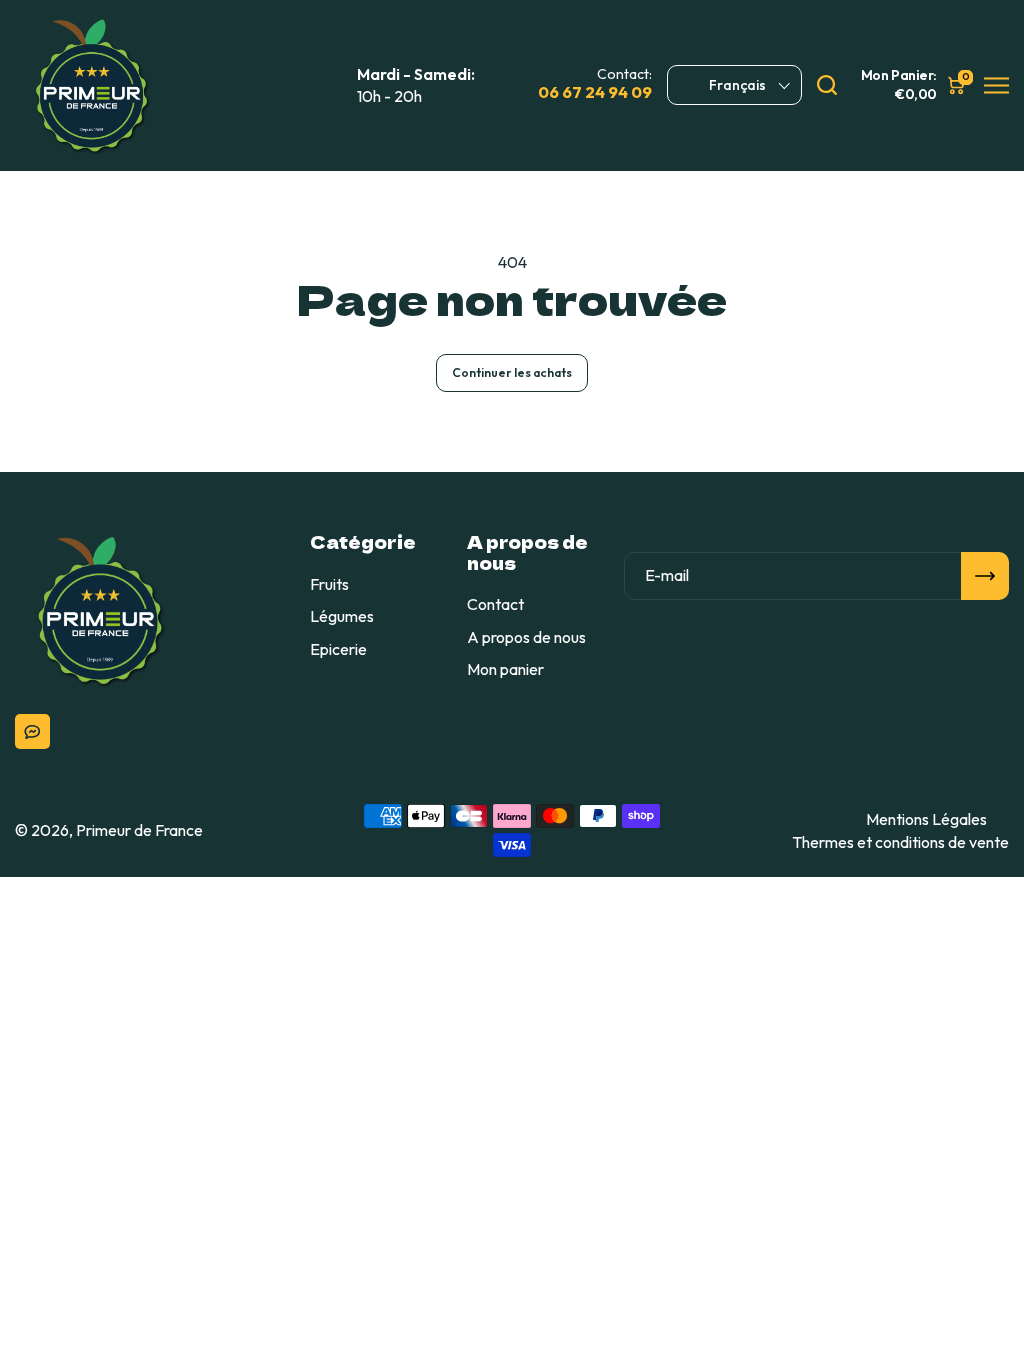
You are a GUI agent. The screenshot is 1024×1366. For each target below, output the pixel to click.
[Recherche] (827, 85)
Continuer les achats (512, 372)
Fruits (329, 584)
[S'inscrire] (985, 576)
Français (737, 85)
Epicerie (338, 649)
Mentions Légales (926, 819)
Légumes (342, 616)
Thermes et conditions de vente (900, 842)
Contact (495, 604)
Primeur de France (139, 830)
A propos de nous (526, 637)
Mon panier (505, 669)
